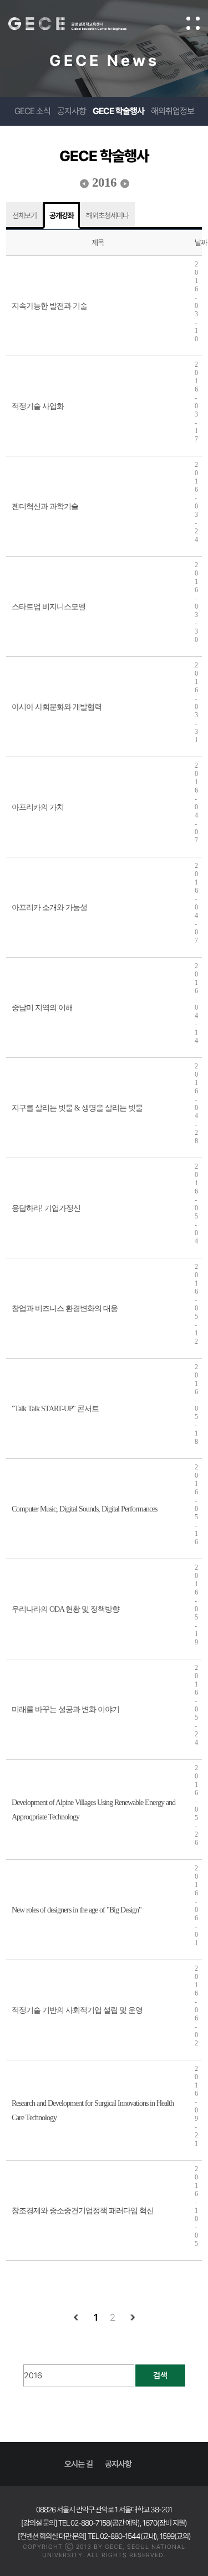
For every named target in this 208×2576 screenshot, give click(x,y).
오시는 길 (78, 2464)
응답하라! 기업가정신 (46, 1208)
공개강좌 (62, 215)
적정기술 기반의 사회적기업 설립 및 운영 (77, 2010)
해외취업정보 (173, 111)
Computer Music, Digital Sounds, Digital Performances (84, 1509)
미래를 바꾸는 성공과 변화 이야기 (65, 1709)
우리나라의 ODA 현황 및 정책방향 (65, 1609)
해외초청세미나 (107, 215)
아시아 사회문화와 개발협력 (57, 707)
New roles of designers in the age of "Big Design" (77, 1910)
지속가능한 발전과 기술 (49, 306)
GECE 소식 (32, 111)
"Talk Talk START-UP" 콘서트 (55, 1409)
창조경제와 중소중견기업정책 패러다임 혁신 (83, 2211)
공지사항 (72, 111)
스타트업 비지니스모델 (49, 607)
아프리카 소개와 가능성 (49, 907)
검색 (160, 2376)
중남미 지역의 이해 (42, 1008)
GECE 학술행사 (118, 111)
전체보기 (24, 215)
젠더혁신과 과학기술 (45, 507)
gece (78, 24)
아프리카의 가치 (38, 807)
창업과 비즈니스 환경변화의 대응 (65, 1308)
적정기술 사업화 (38, 406)
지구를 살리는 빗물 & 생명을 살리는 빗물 (77, 1108)
